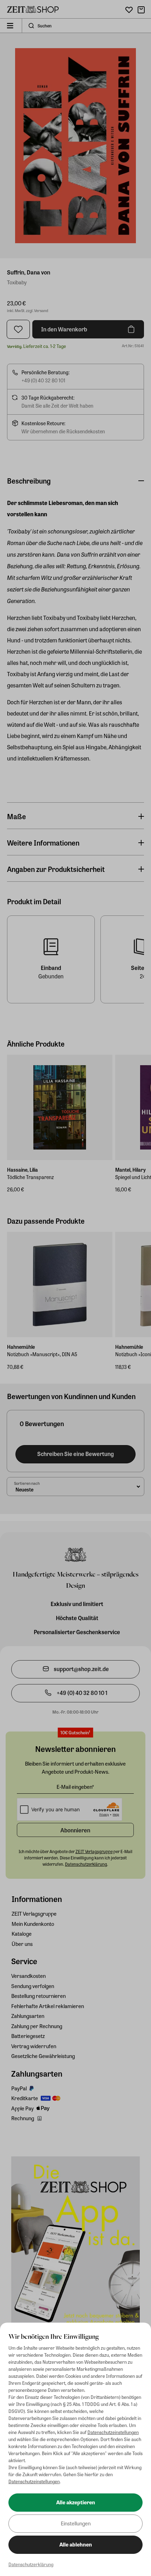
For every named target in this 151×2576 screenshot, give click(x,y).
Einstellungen (76, 2523)
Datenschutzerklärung (31, 2564)
